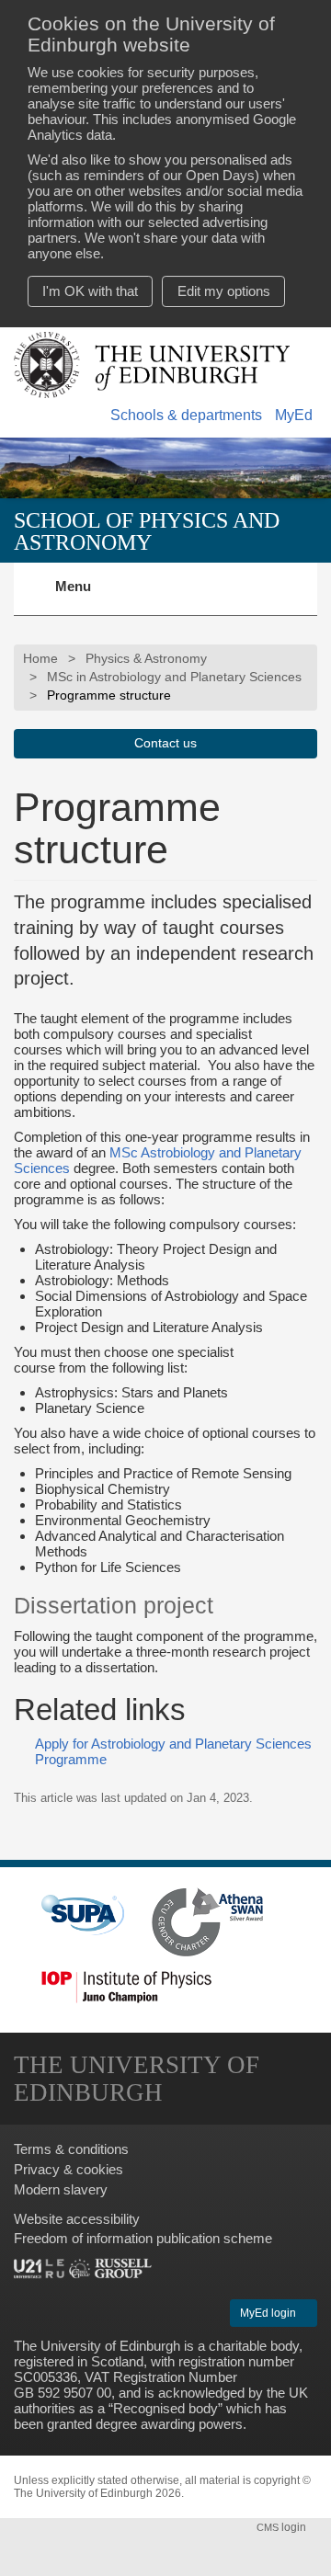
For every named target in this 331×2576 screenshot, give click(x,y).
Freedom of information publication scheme (143, 2238)
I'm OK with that (90, 291)
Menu (84, 597)
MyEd (294, 415)
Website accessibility (77, 2219)
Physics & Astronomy (146, 659)
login (283, 2527)
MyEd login (269, 2313)
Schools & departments (186, 415)
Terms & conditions (71, 2149)
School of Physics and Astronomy (147, 531)
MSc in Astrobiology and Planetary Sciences (174, 677)
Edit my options (224, 291)
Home (40, 659)
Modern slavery (61, 2189)
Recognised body (165, 2408)
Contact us (165, 743)
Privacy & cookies (68, 2169)
